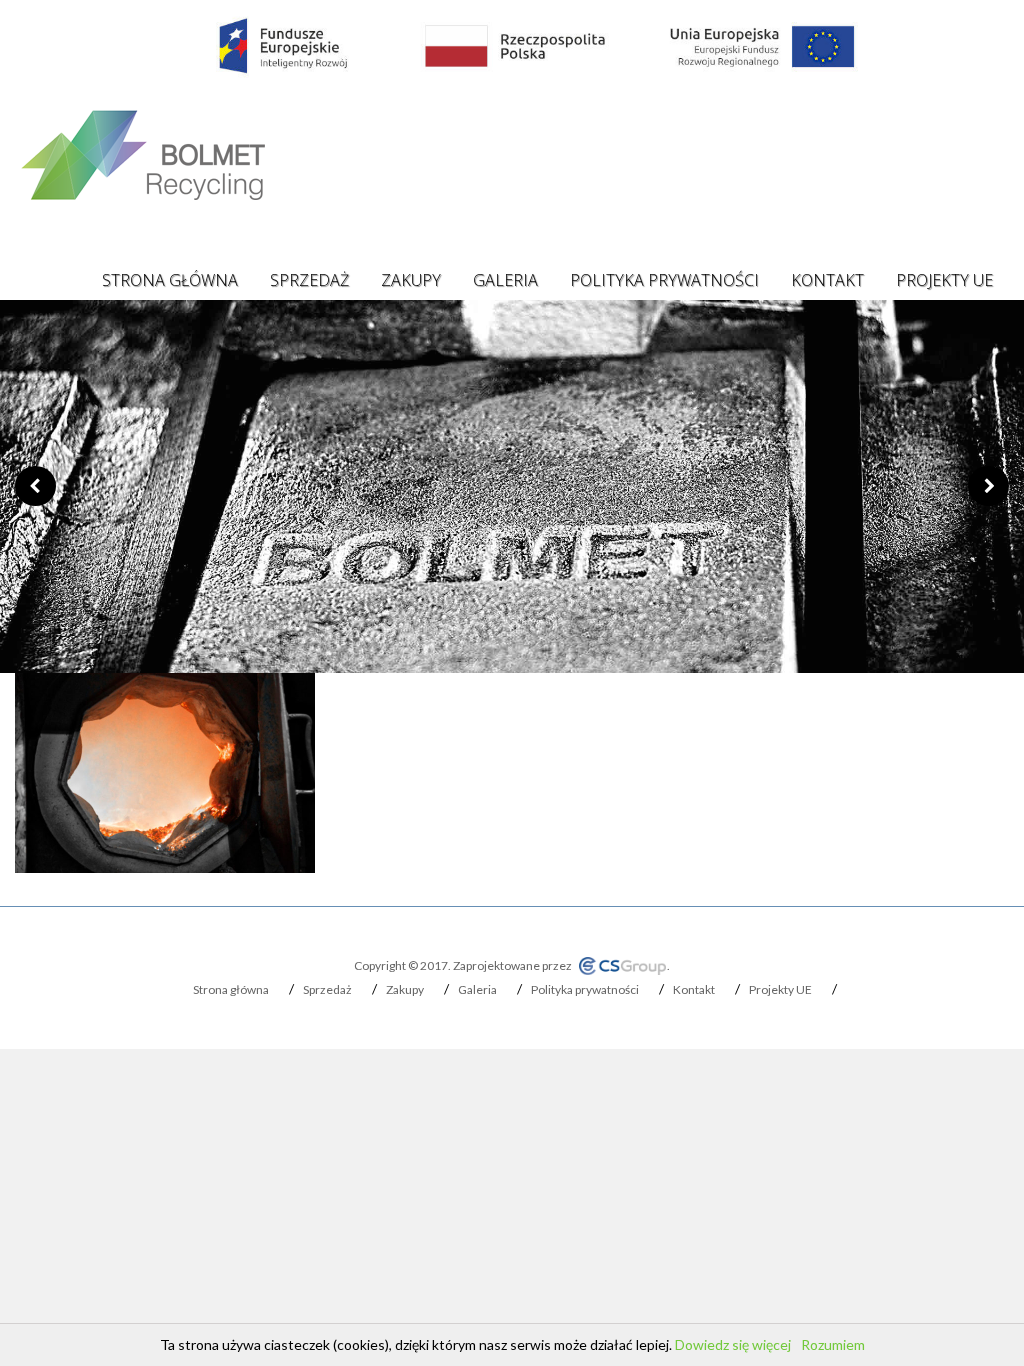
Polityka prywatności (664, 280)
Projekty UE (944, 280)
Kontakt (827, 280)
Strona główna (170, 280)
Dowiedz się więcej (733, 1344)
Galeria (505, 280)
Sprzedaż (309, 280)
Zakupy (411, 280)
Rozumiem (833, 1344)
